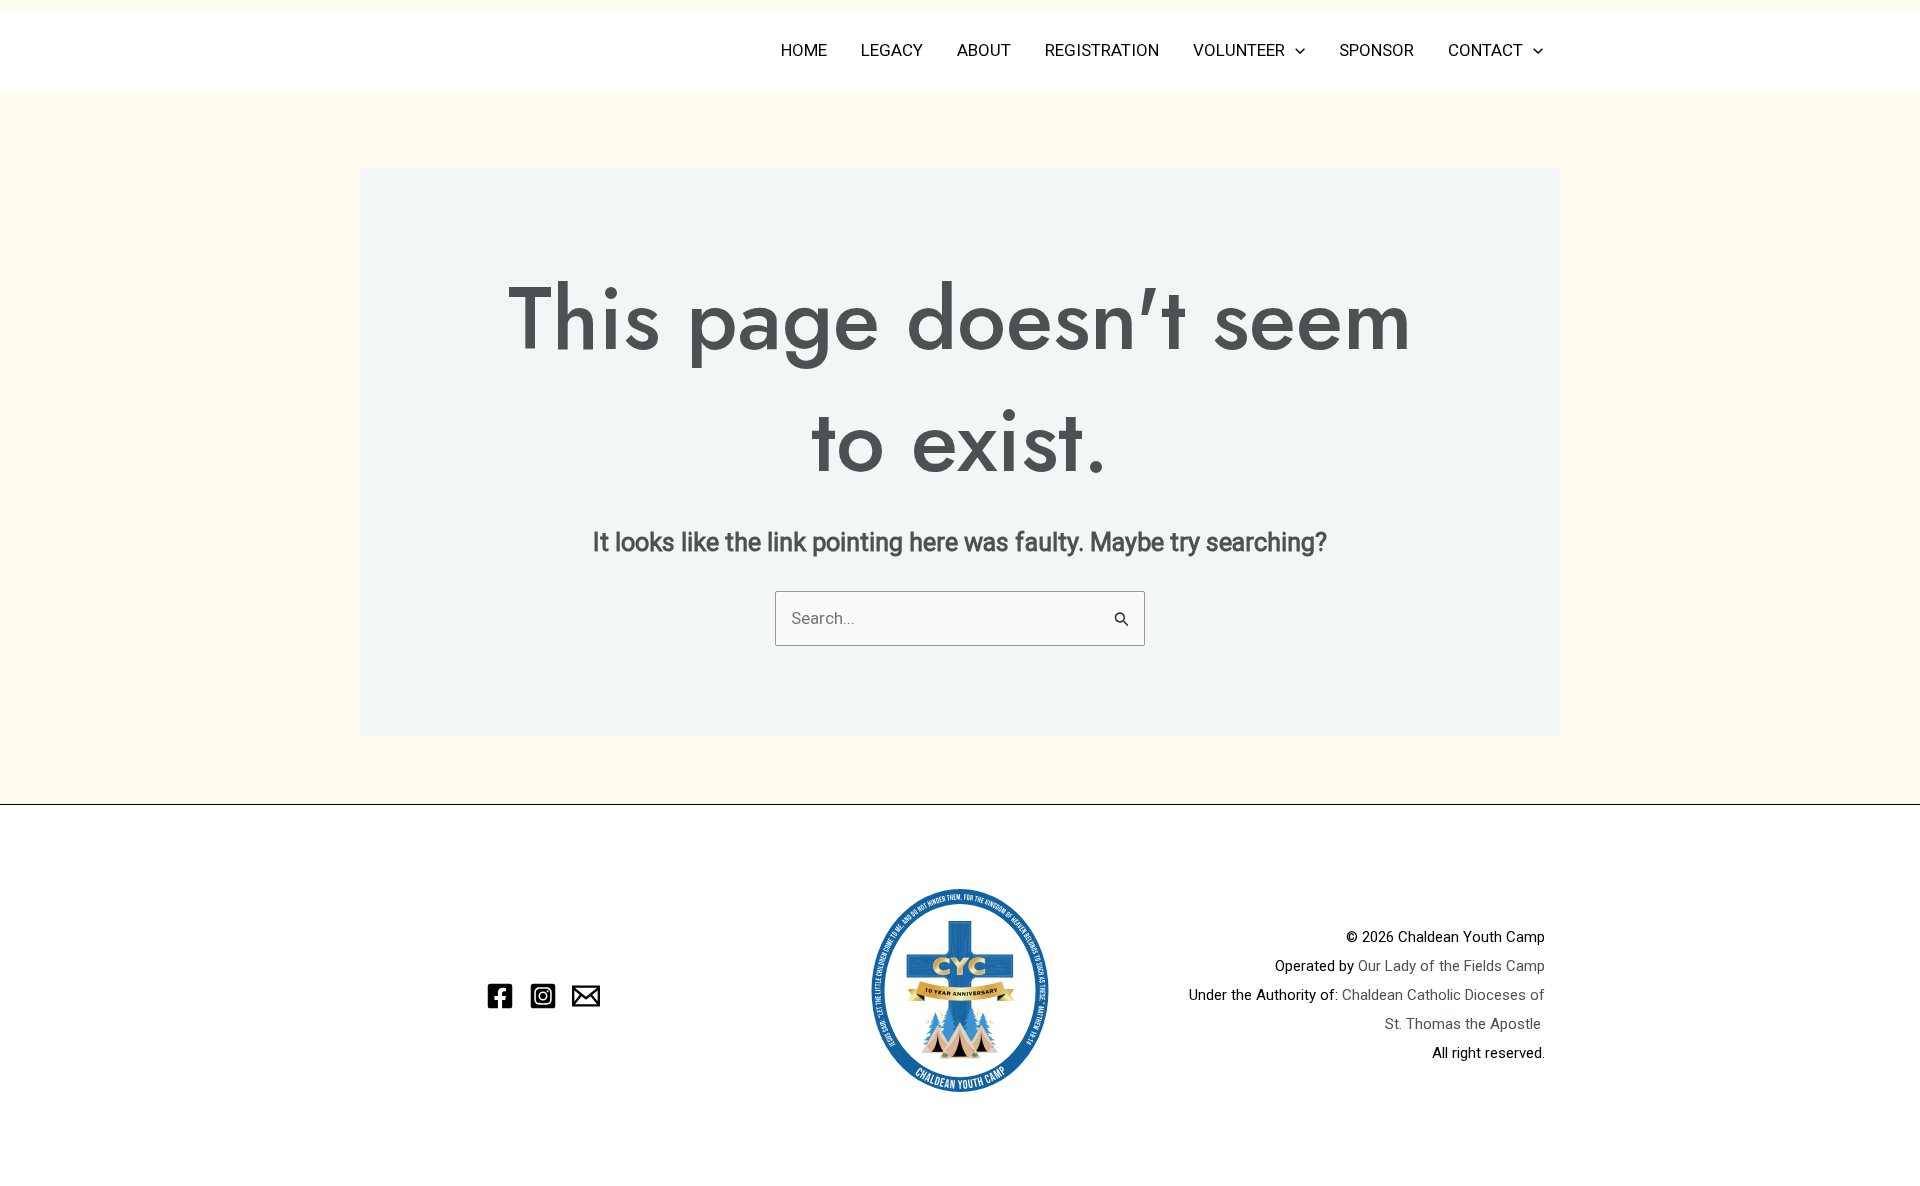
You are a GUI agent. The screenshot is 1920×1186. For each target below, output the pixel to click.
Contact (1485, 50)
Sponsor (1376, 50)
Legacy (892, 50)
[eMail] (586, 996)
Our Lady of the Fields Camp (1451, 966)
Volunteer (1239, 50)
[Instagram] (543, 996)
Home (804, 50)
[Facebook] (500, 996)
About (984, 50)
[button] (1295, 50)
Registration (1102, 50)
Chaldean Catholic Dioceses (1436, 995)
